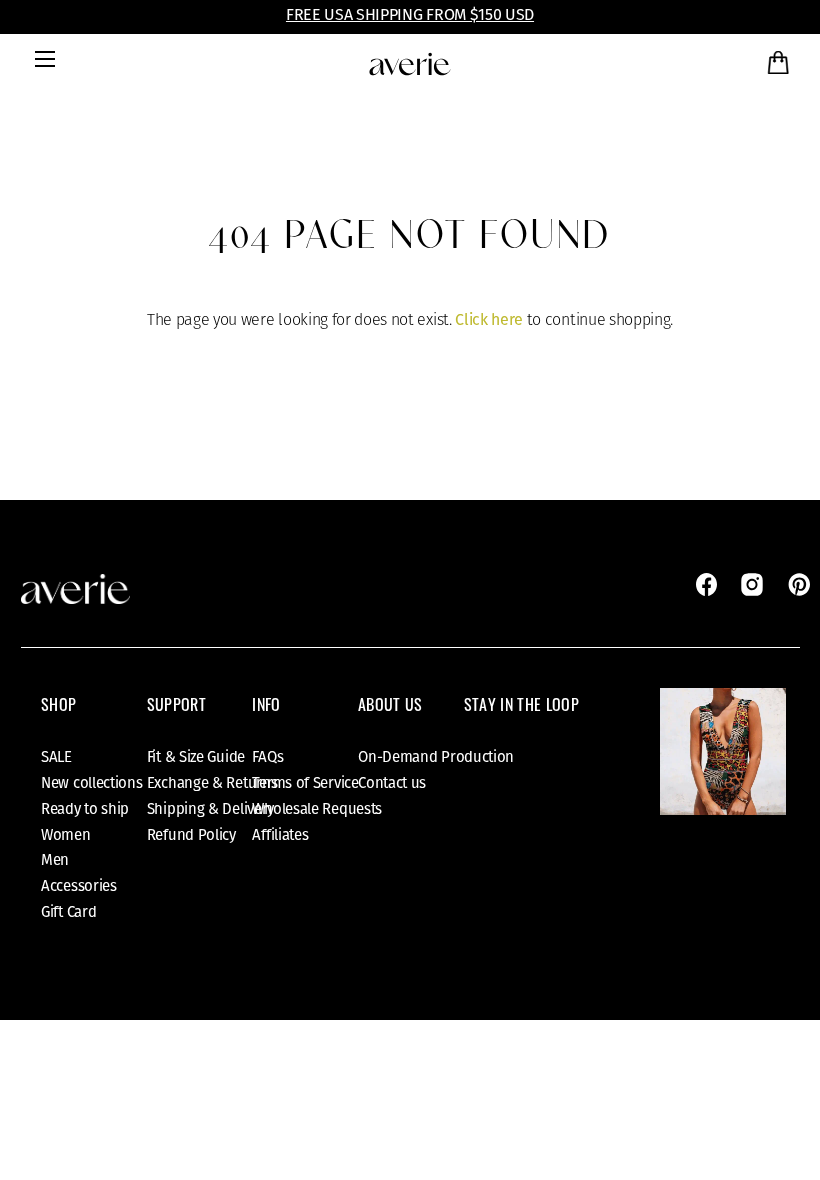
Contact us (392, 783)
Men (55, 860)
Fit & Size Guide (196, 757)
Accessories (79, 886)
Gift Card (68, 912)
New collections (92, 783)
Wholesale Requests (317, 809)
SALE (56, 757)
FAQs (267, 757)
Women (66, 835)
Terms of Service (305, 783)
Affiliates (280, 835)
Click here (489, 319)
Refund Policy (191, 835)
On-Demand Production (436, 757)
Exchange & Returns (212, 783)
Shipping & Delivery (210, 809)
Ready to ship (85, 809)
